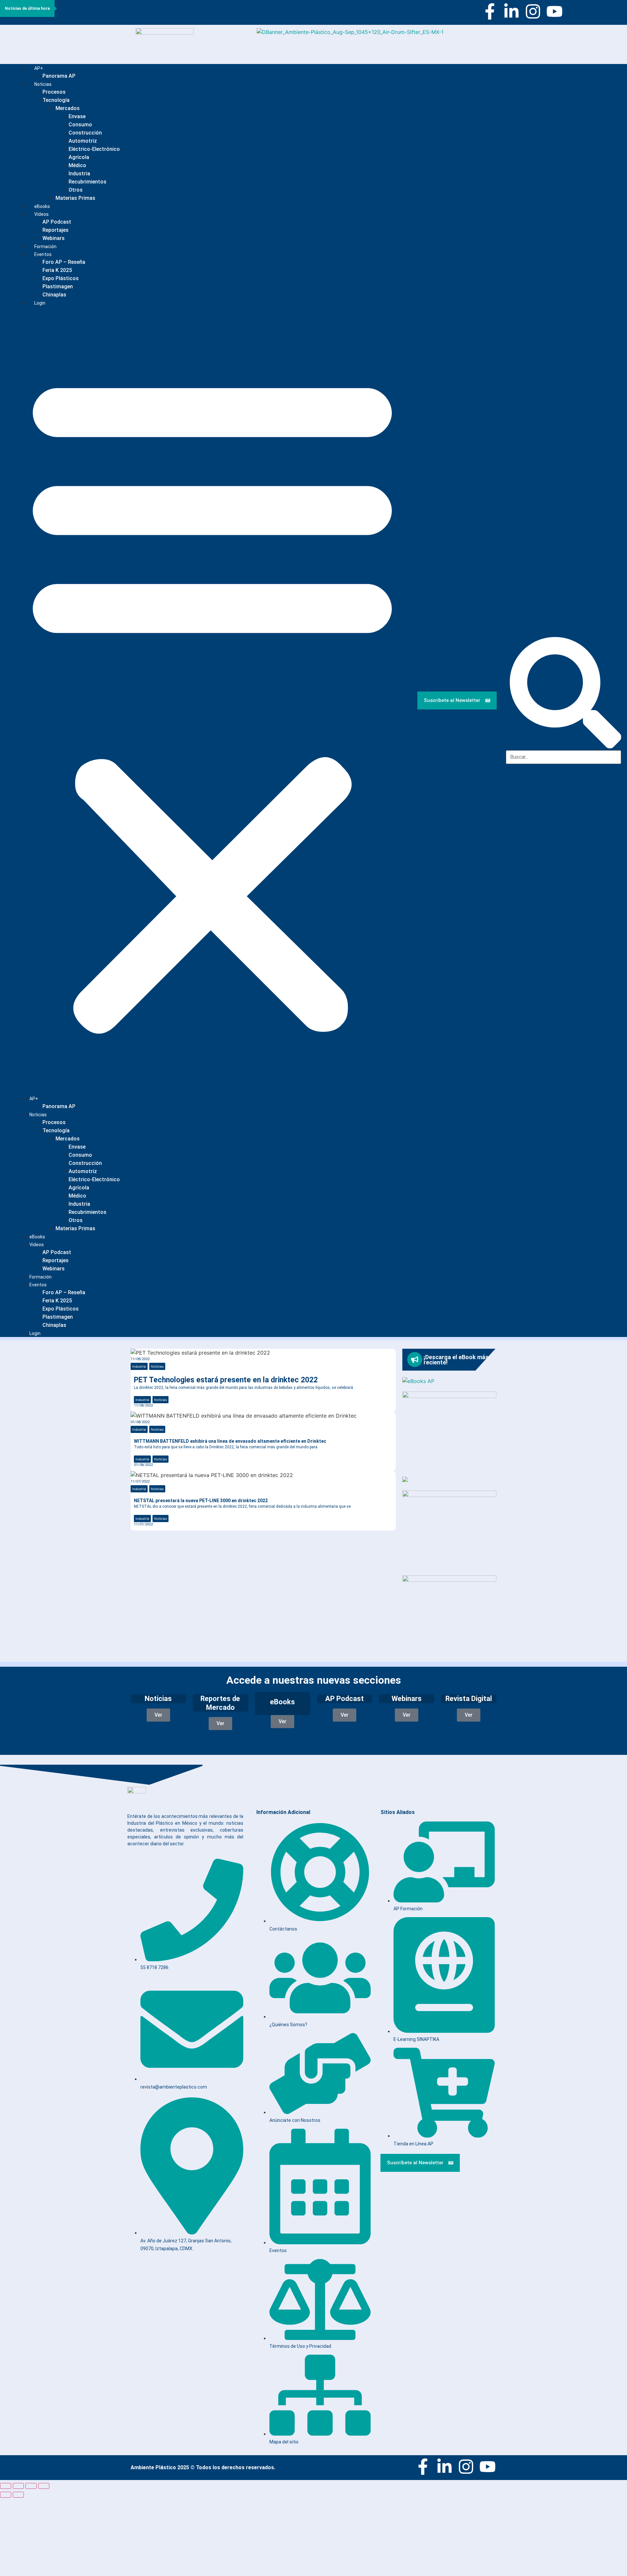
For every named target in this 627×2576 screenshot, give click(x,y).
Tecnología (56, 100)
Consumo (80, 125)
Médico (77, 165)
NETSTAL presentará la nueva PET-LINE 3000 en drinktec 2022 (201, 1501)
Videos (41, 214)
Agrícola (79, 157)
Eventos (43, 254)
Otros (76, 190)
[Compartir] (31, 2486)
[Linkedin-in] (511, 11)
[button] (212, 700)
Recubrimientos (88, 182)
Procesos (54, 92)
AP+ (39, 68)
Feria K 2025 (57, 270)
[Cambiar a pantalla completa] (18, 2486)
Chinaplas (54, 295)
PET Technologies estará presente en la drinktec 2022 (226, 1380)
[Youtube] (555, 11)
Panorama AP (59, 76)
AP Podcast (57, 222)
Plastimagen (58, 286)
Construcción (85, 133)
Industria (79, 174)
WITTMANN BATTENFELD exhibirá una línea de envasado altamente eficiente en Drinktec (230, 1441)
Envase (77, 116)
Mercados (68, 108)
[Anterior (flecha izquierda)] (6, 2495)
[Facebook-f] (490, 11)
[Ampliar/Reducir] (6, 2486)
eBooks (37, 1237)
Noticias (43, 84)
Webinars (54, 1269)
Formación (40, 1277)
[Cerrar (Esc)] (44, 2486)
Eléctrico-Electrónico (94, 149)
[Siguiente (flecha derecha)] (18, 2495)
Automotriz (83, 141)
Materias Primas (75, 198)
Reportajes (56, 230)
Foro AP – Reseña (64, 262)
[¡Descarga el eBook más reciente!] (415, 1360)
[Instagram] (533, 11)
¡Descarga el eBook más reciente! (456, 1360)
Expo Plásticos (61, 278)
